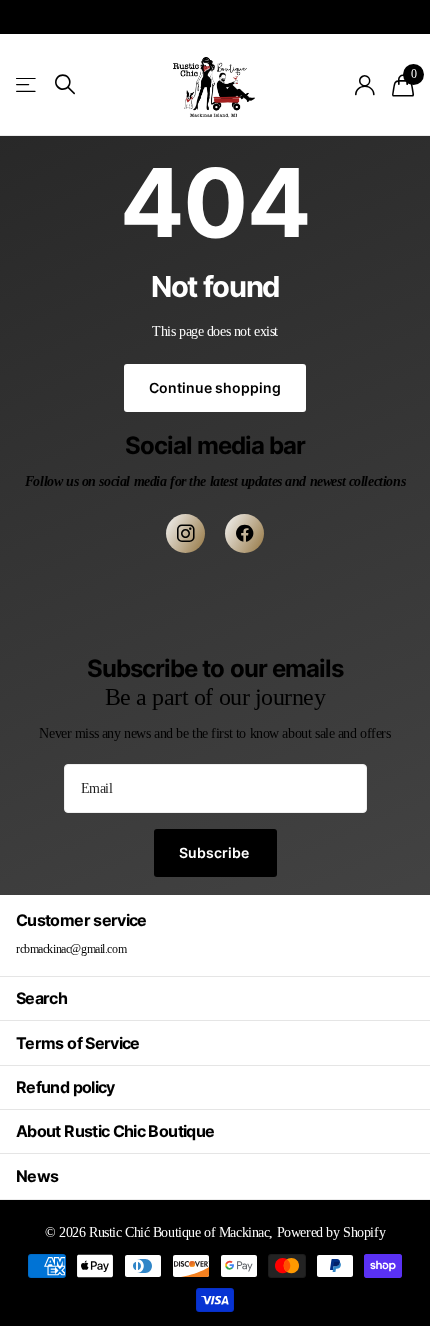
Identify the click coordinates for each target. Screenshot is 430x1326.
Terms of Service (78, 1043)
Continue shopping (215, 387)
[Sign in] (365, 85)
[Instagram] (185, 533)
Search (41, 998)
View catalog (27, 84)
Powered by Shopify (331, 1232)
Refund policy (65, 1087)
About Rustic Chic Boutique (115, 1131)
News (37, 1176)
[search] (65, 84)
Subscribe (215, 852)
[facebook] (244, 533)
